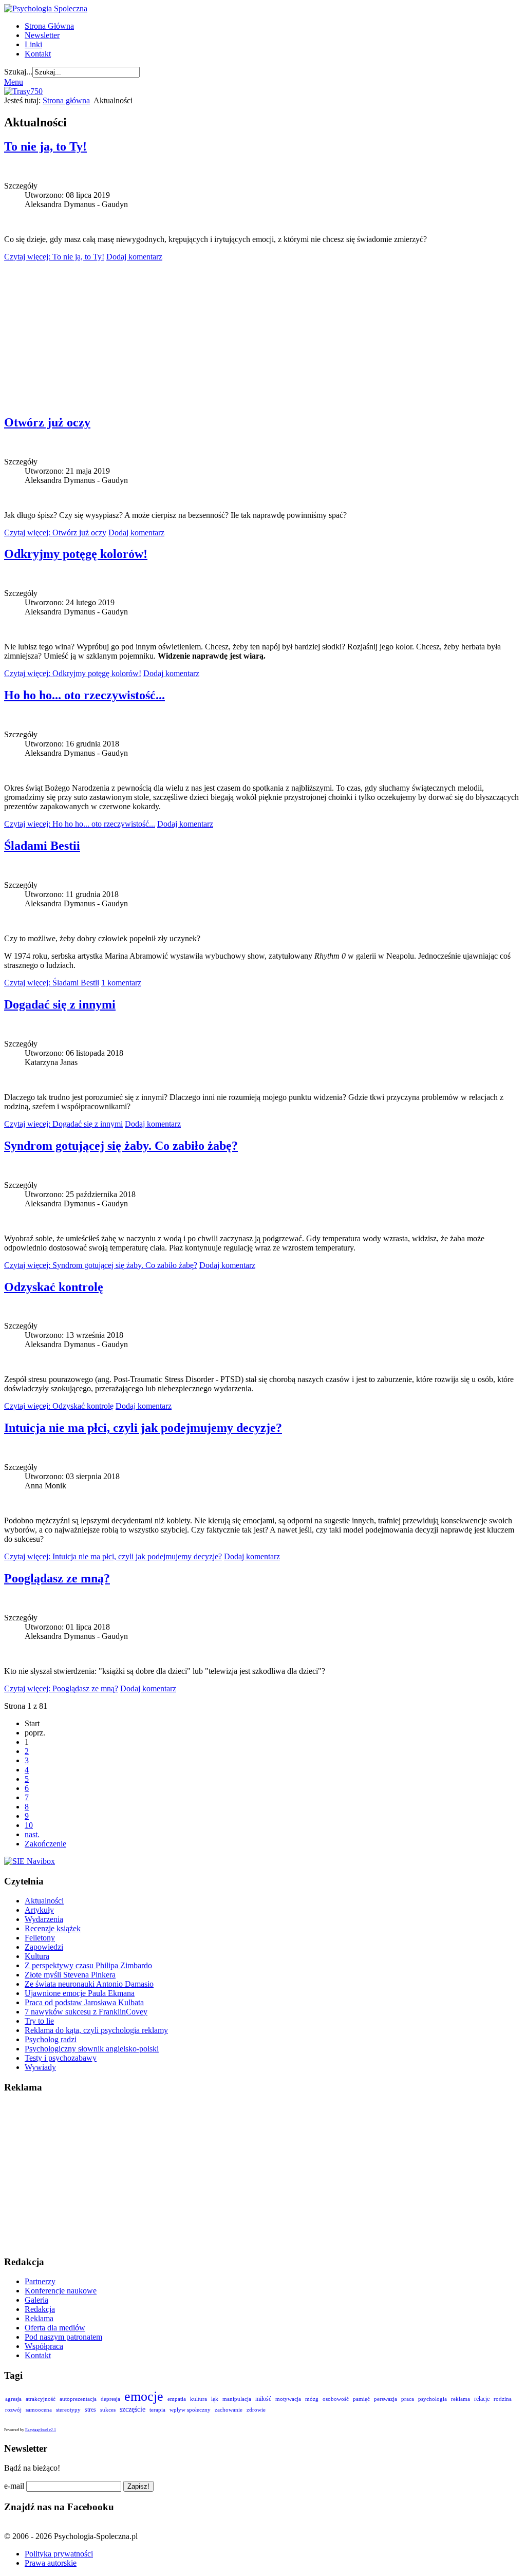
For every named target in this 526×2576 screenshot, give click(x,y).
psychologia (433, 2399)
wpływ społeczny (190, 2410)
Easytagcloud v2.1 (41, 2430)
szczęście (133, 2409)
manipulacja (237, 2399)
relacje (482, 2399)
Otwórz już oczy (47, 422)
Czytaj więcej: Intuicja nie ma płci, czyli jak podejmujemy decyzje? (113, 1556)
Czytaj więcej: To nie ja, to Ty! (54, 257)
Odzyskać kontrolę (54, 1287)
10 (29, 1825)
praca (408, 2399)
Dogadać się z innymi (60, 1004)
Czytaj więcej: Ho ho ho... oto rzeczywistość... (80, 824)
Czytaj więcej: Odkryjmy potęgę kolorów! (73, 673)
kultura (199, 2399)
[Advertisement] (263, 333)
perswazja (386, 2399)
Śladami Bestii (42, 846)
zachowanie (229, 2410)
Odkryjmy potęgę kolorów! (76, 554)
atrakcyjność (41, 2399)
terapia (157, 2410)
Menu (14, 82)
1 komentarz (121, 983)
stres (90, 2410)
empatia (177, 2399)
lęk (215, 2399)
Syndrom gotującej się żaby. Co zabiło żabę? (121, 1146)
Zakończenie (45, 1844)
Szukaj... (18, 72)
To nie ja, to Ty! (45, 146)
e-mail (14, 2486)
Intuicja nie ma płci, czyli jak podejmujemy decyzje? (143, 1428)
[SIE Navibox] (30, 1861)
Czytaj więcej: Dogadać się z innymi (63, 1124)
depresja (110, 2399)
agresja (13, 2399)
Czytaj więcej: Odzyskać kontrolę (59, 1406)
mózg (312, 2399)
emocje (144, 2396)
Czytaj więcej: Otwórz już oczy (55, 533)
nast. (32, 1834)
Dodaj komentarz (134, 257)
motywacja (288, 2399)
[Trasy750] (23, 91)
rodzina (503, 2399)
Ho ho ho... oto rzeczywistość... (84, 695)
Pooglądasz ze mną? (57, 1578)
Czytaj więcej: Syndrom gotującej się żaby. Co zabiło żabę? (101, 1265)
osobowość (336, 2399)
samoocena (39, 2410)
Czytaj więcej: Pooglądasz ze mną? (61, 1688)
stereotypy (68, 2410)
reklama (461, 2399)
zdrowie (256, 2410)
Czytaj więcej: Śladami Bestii (52, 983)
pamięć (361, 2399)
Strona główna (66, 100)
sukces (108, 2410)
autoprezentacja (78, 2399)
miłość (263, 2399)
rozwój (13, 2410)
